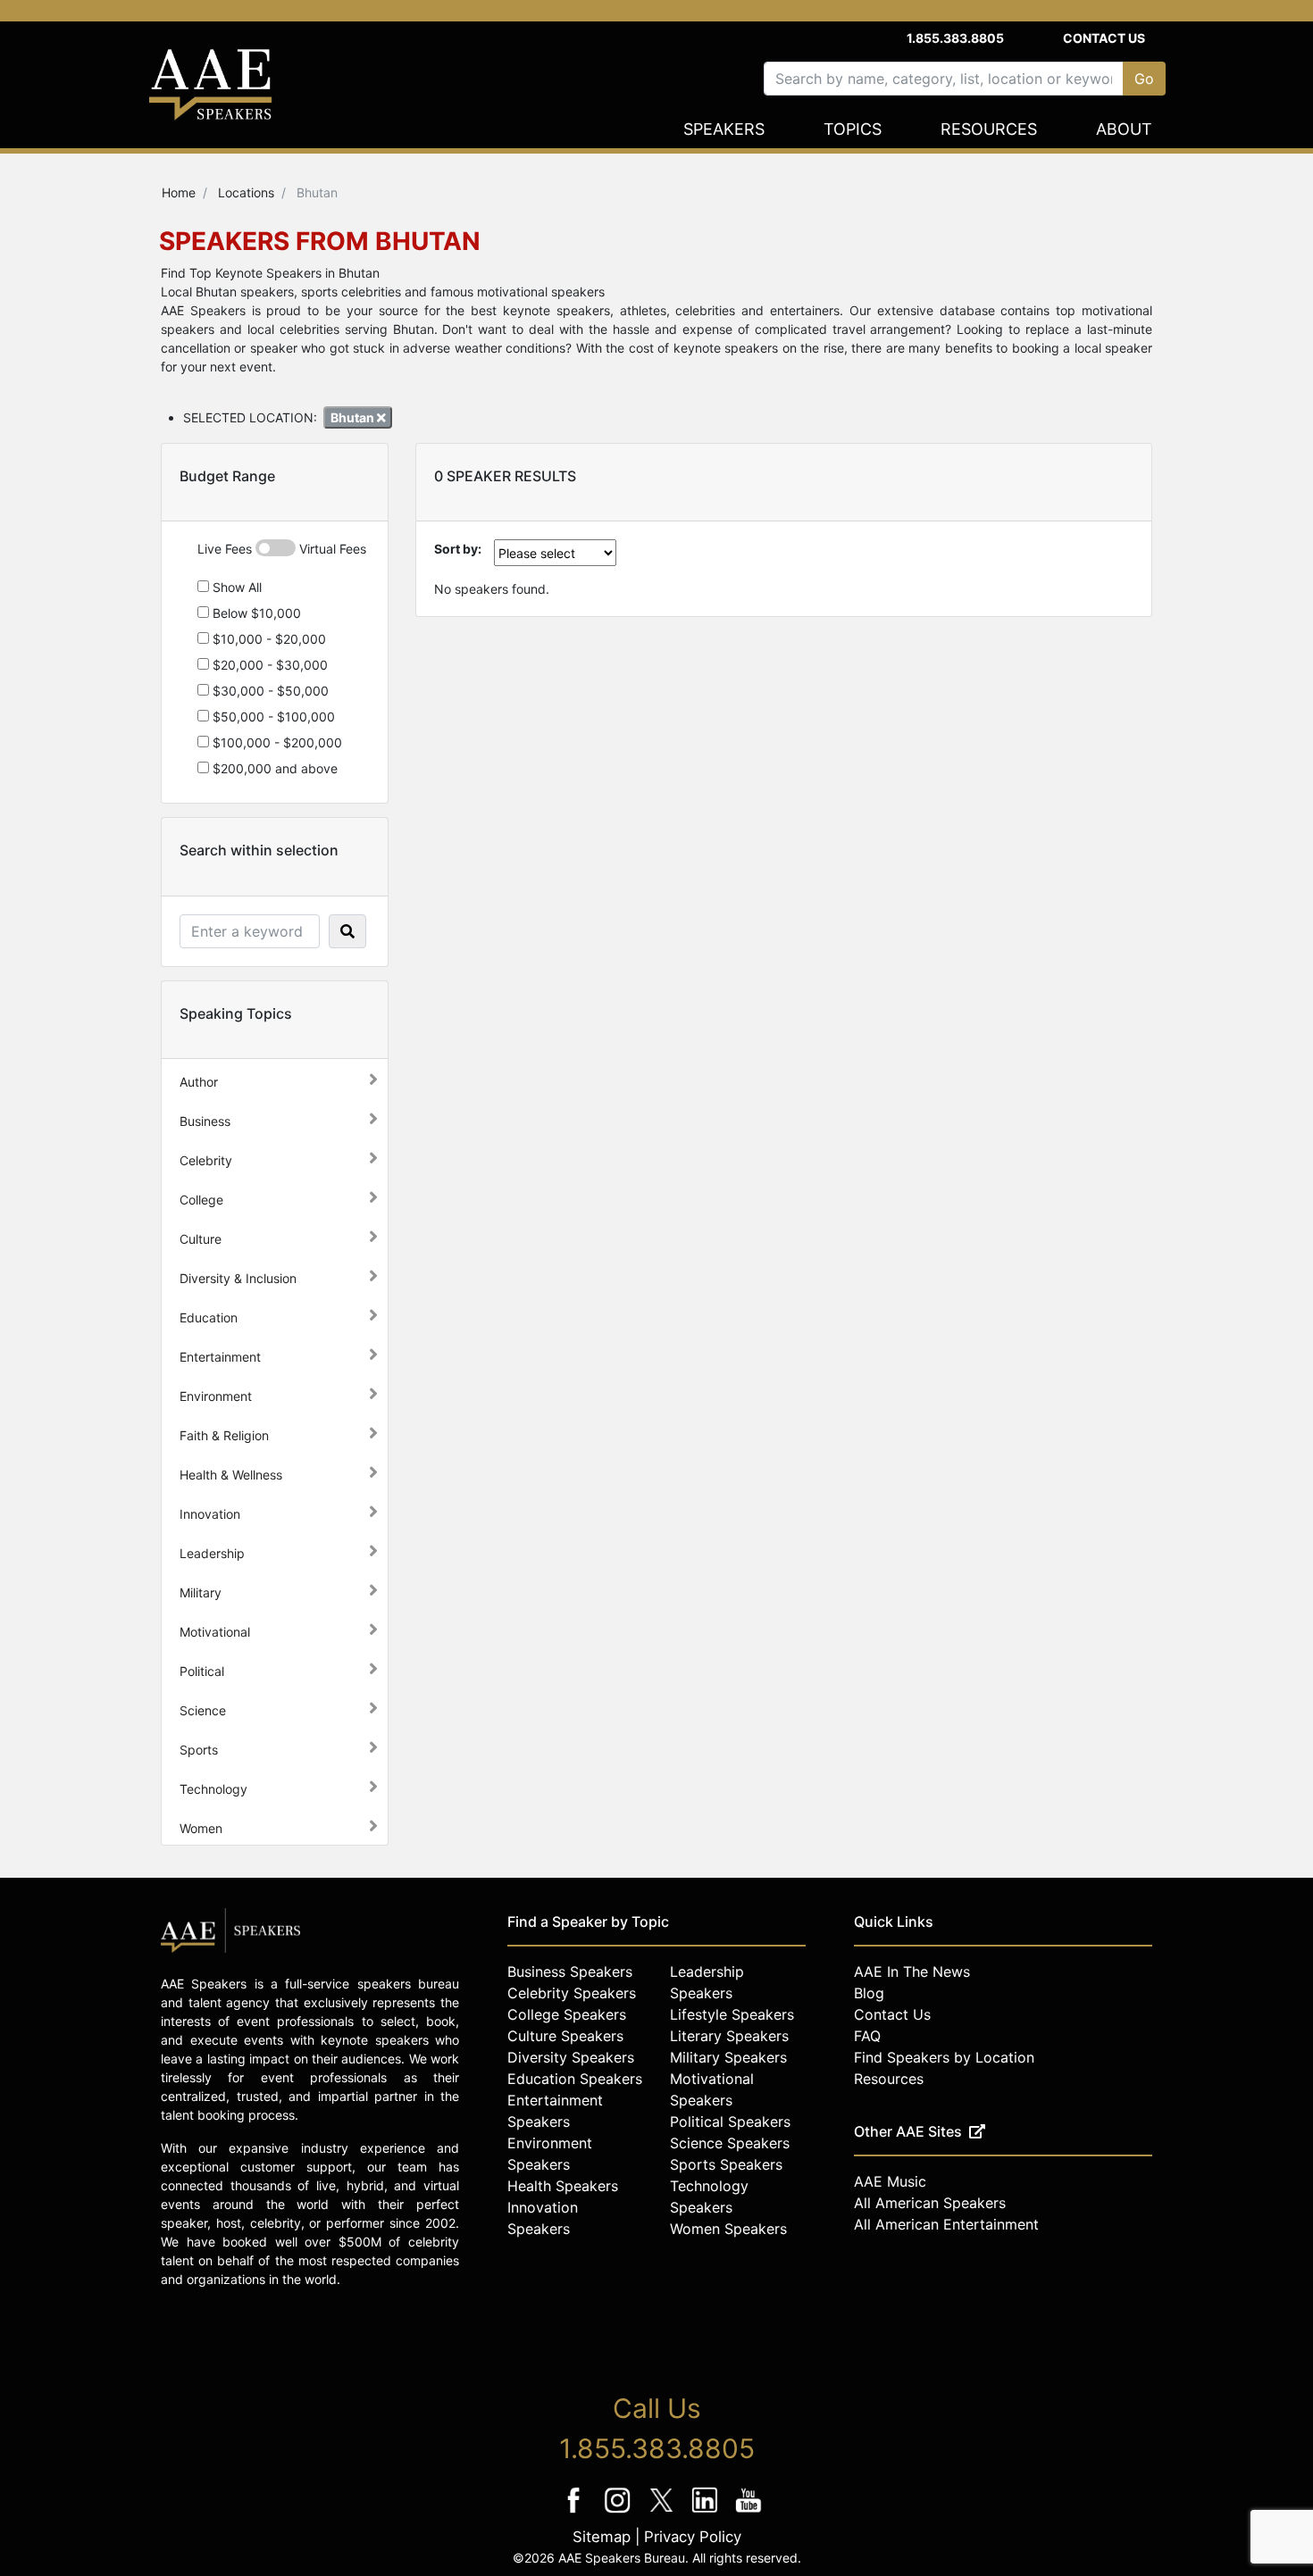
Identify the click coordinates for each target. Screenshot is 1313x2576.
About (1124, 129)
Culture (201, 1239)
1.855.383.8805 (955, 38)
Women (201, 1828)
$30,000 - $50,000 (269, 691)
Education (209, 1317)
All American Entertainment (946, 2224)
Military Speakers (728, 2057)
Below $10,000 (255, 613)
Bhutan (354, 417)
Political (202, 1671)
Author (199, 1082)
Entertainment (220, 1357)
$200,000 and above (273, 768)
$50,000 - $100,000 (272, 717)
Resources (989, 129)
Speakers (724, 129)
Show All (235, 587)
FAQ (867, 2036)
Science (203, 1710)
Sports (199, 1750)
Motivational (215, 1632)
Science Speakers (730, 2143)
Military (201, 1592)
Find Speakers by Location (944, 2057)
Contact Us (1104, 38)
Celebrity (206, 1160)
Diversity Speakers (571, 2057)
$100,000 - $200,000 (276, 742)
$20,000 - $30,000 (268, 665)
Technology (213, 1789)
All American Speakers (930, 2203)
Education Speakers (575, 2079)
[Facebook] (576, 2512)
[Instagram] (619, 2512)
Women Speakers (728, 2229)
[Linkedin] (707, 2512)
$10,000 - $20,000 (268, 639)
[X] (663, 2512)
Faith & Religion (224, 1435)
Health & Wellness (231, 1475)
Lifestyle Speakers (732, 2014)
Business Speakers (570, 1972)
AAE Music (890, 2181)
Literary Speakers (729, 2036)
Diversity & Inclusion (238, 1278)
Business (205, 1121)
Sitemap (602, 2537)
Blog (869, 1993)
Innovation (210, 1514)
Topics (853, 129)
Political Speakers (730, 2122)
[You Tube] (749, 2512)
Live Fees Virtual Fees (282, 549)
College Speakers (567, 2014)
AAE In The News (912, 1972)
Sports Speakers (726, 2164)
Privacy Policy (693, 2537)
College (201, 1200)
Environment (216, 1396)
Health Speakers (563, 2186)
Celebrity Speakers (572, 1993)
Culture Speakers (565, 2036)
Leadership (212, 1553)
